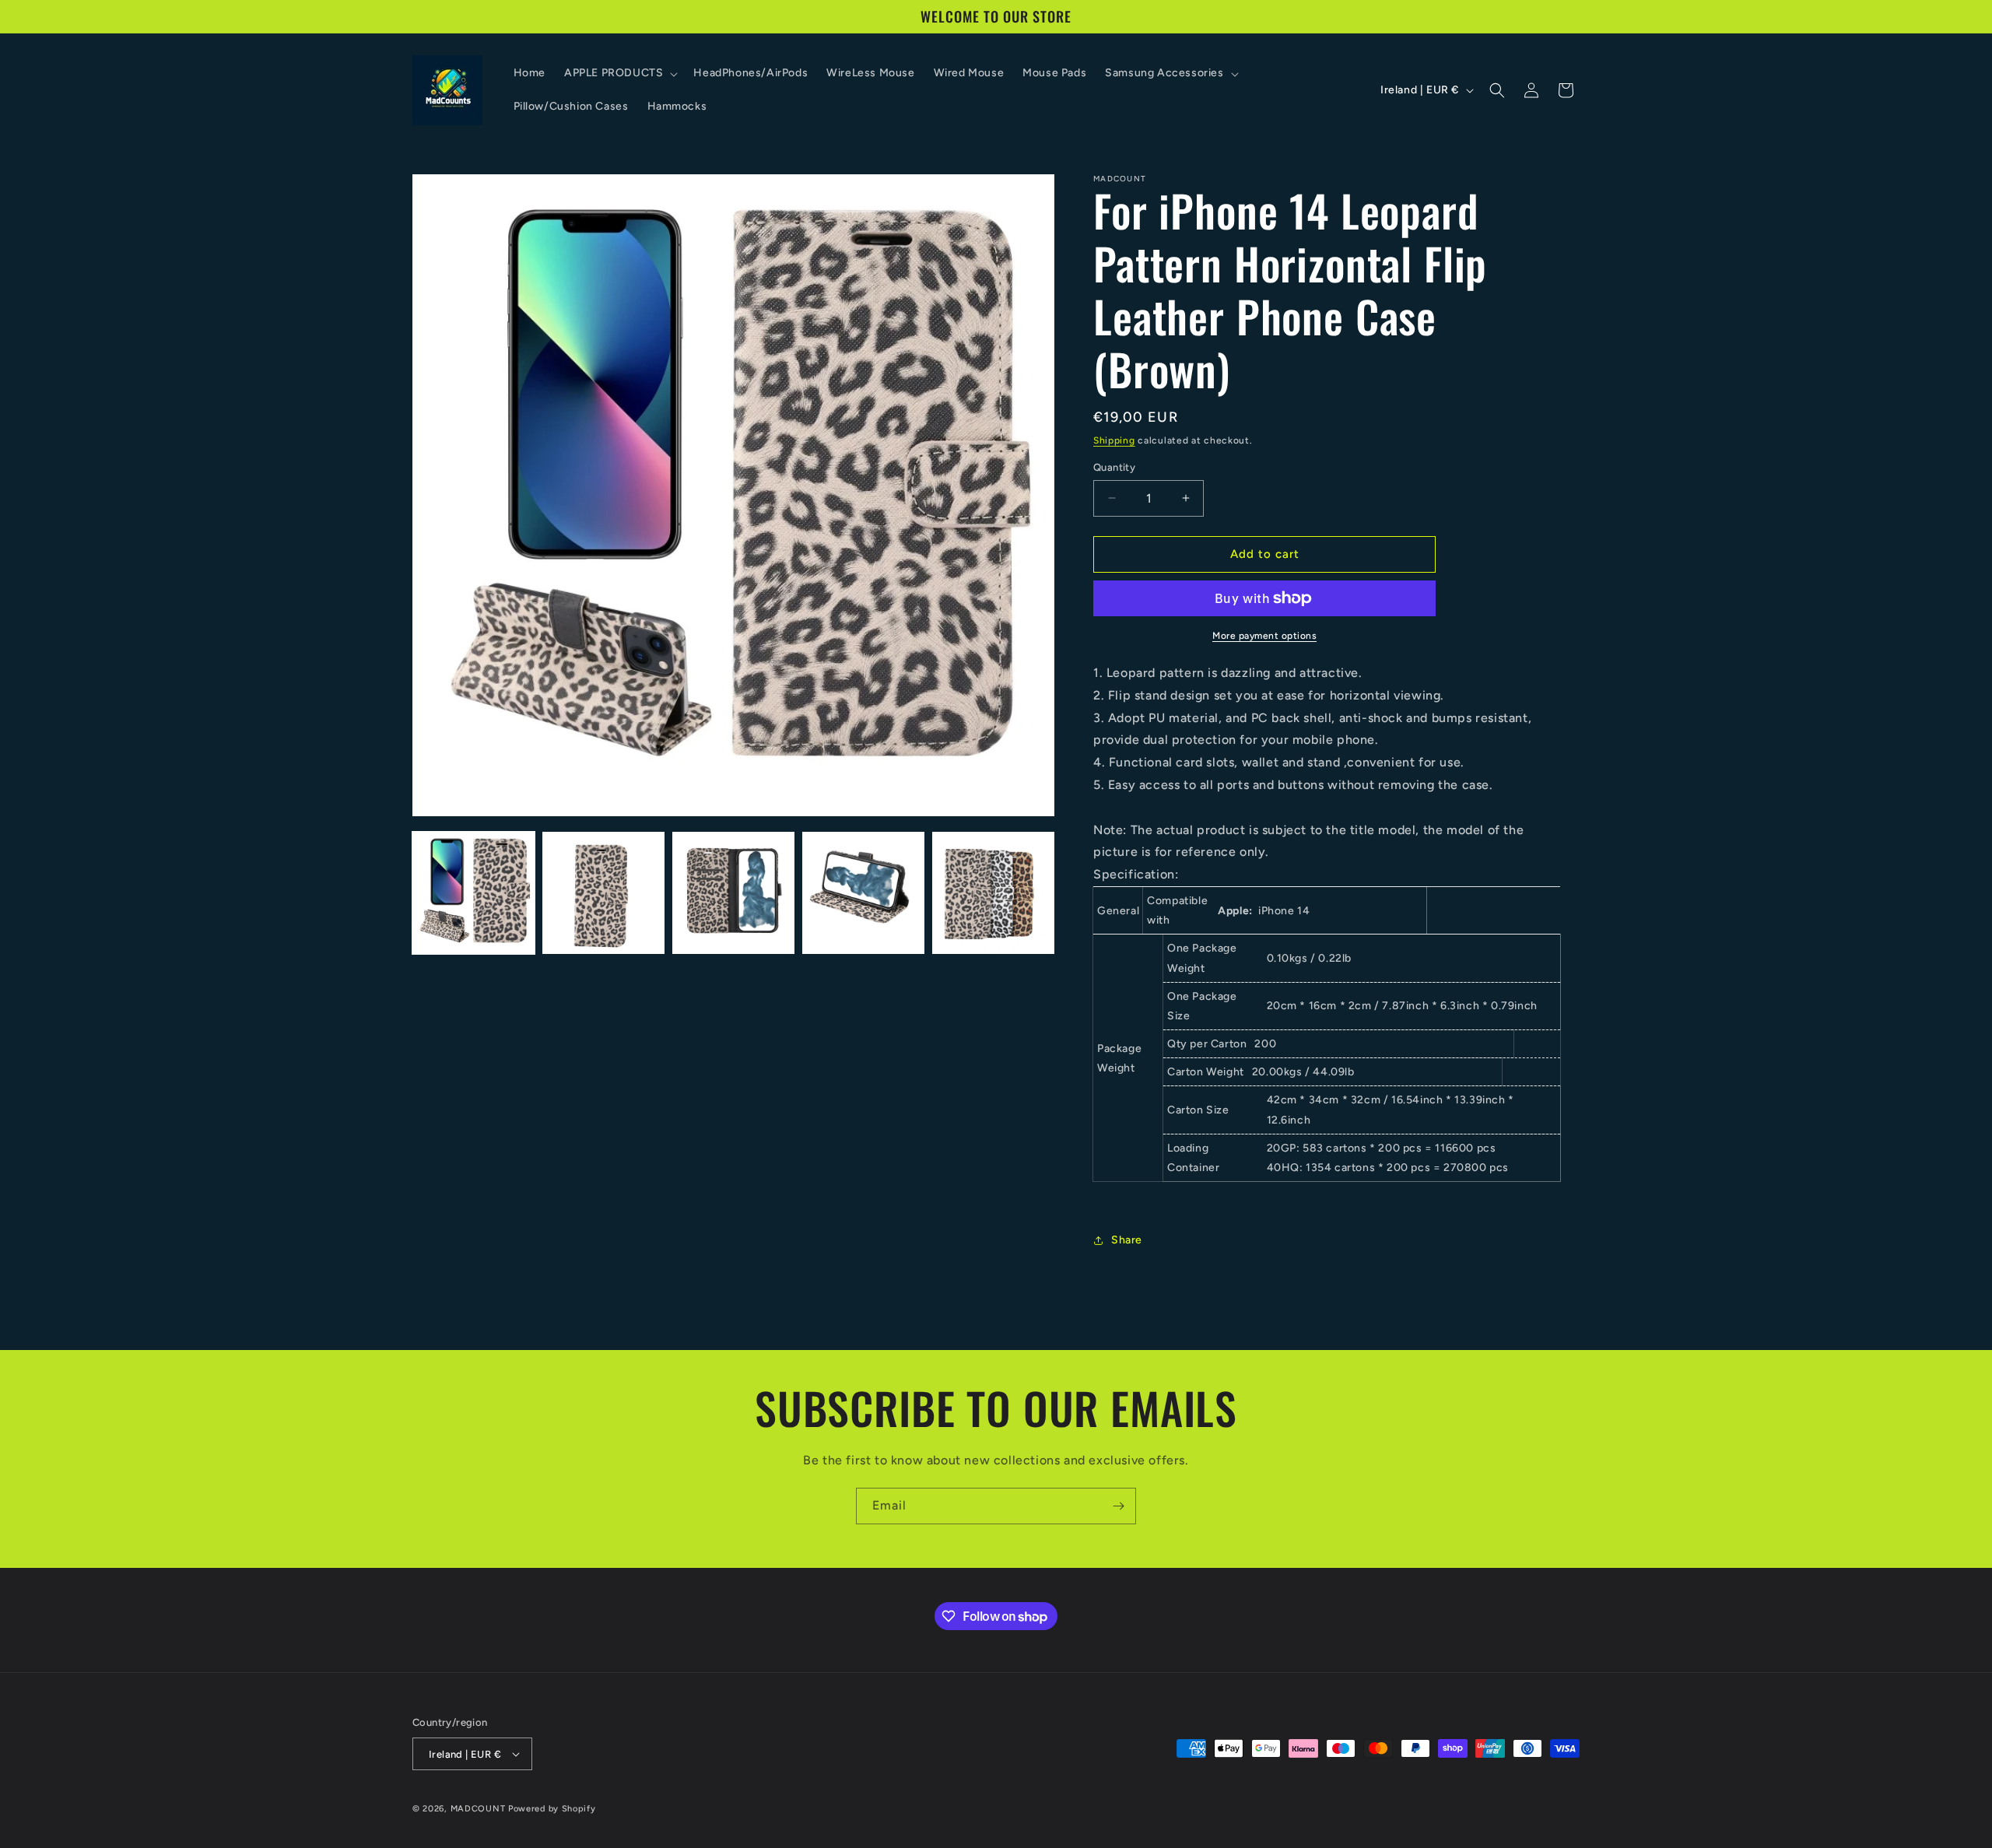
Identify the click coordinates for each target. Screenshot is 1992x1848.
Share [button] (1127, 1240)
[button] (619, 73)
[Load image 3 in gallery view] (733, 893)
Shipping (1114, 440)
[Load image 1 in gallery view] (473, 893)
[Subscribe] (1118, 1506)
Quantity (1114, 467)
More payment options (1264, 636)
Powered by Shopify (552, 1809)
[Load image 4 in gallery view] (863, 893)
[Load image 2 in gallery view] (603, 893)
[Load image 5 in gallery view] (993, 893)
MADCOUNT (478, 1809)
